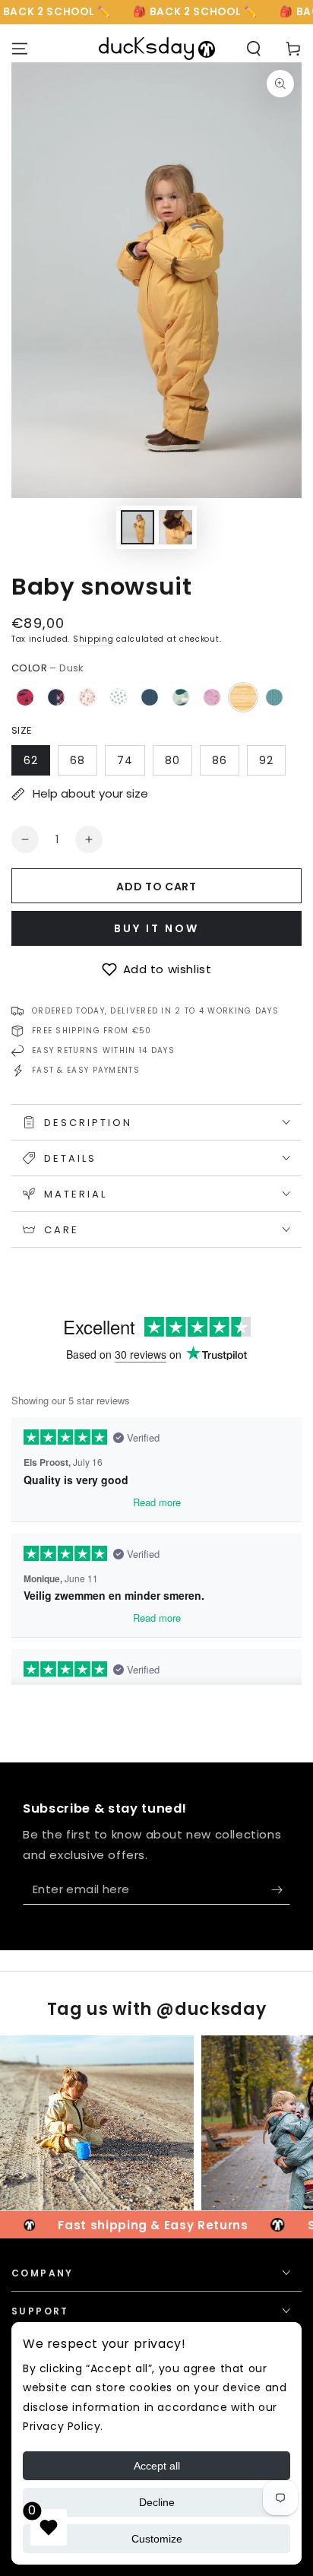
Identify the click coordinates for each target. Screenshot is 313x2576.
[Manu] (274, 697)
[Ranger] (150, 697)
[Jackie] (119, 697)
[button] (156, 969)
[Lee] (212, 697)
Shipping (93, 639)
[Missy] (25, 697)
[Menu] (20, 49)
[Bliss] (87, 697)
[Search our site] (254, 49)
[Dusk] (243, 697)
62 (31, 760)
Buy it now (156, 928)
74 (125, 760)
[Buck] (56, 697)
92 (266, 760)
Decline (157, 2502)
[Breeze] (181, 697)
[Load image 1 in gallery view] (138, 527)
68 (77, 760)
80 (172, 760)
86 (220, 760)
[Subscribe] (281, 1889)
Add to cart (156, 887)
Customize (157, 2539)
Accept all (157, 2466)
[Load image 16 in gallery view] (175, 527)
